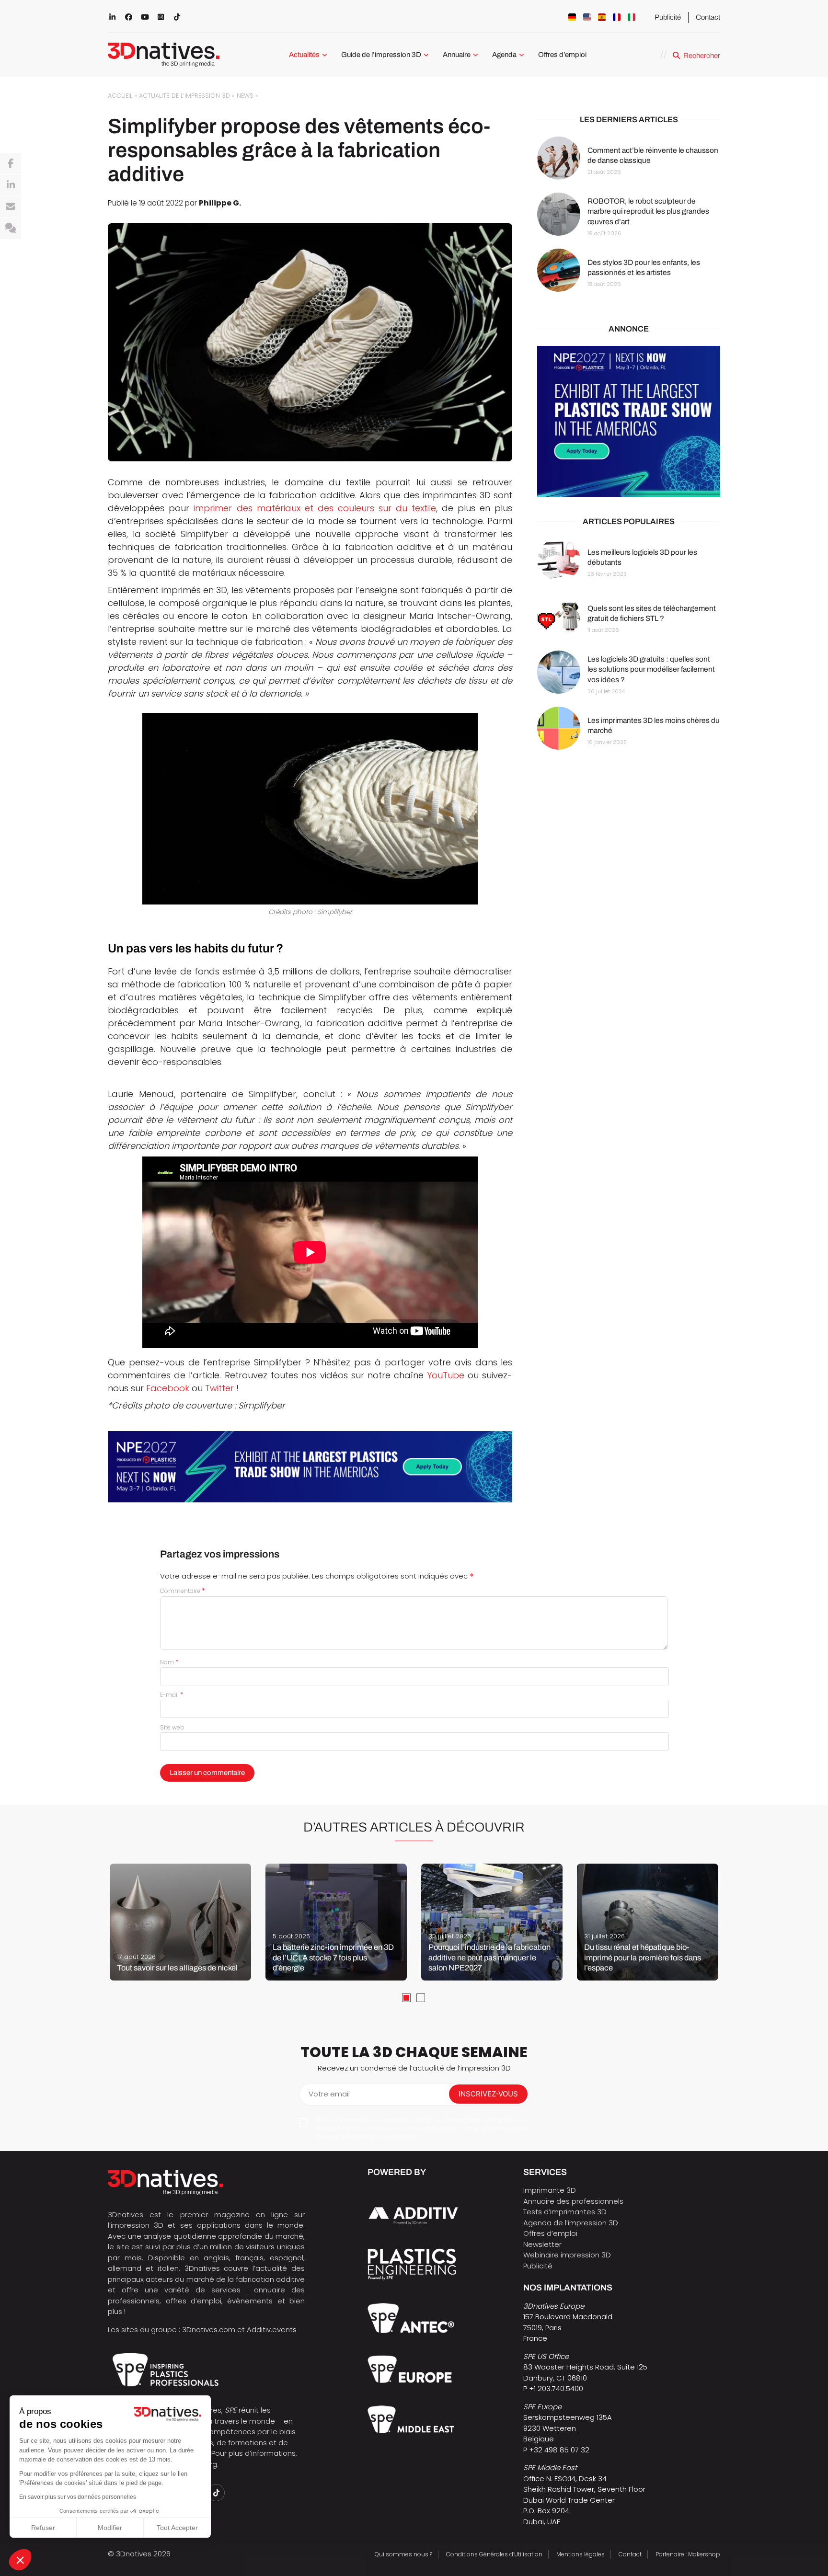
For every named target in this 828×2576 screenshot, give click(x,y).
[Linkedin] (11, 185)
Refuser (43, 2528)
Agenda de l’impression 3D (571, 2223)
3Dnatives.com (209, 2330)
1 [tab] (406, 1998)
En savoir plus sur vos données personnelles (78, 2497)
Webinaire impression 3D (567, 2255)
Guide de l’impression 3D (381, 55)
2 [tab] (421, 1998)
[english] (587, 17)
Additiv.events (272, 2330)
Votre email (329, 2094)
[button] (20, 2560)
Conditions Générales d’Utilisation (494, 2554)
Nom (169, 1662)
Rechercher (702, 56)
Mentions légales (581, 2554)
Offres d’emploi (562, 55)
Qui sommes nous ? (403, 2554)
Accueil (120, 96)
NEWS (245, 96)
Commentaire (183, 1591)
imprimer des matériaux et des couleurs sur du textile (315, 508)
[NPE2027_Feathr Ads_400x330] (629, 422)
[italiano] (632, 17)
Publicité (668, 17)
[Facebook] (11, 164)
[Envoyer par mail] (11, 207)
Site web (172, 1727)
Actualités (304, 55)
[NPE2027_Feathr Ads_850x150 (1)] (310, 1467)
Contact (708, 17)
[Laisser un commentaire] (11, 229)
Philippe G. (220, 203)
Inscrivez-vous (488, 2094)
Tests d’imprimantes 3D (565, 2212)
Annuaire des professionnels (573, 2201)
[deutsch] (572, 17)
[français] (617, 17)
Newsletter (542, 2244)
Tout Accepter (177, 2528)
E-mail (172, 1695)
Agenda (504, 55)
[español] (602, 17)
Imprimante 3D (550, 2190)
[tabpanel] (180, 1922)
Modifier (110, 2528)
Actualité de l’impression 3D (184, 96)
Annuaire (457, 55)
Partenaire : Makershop (688, 2554)
